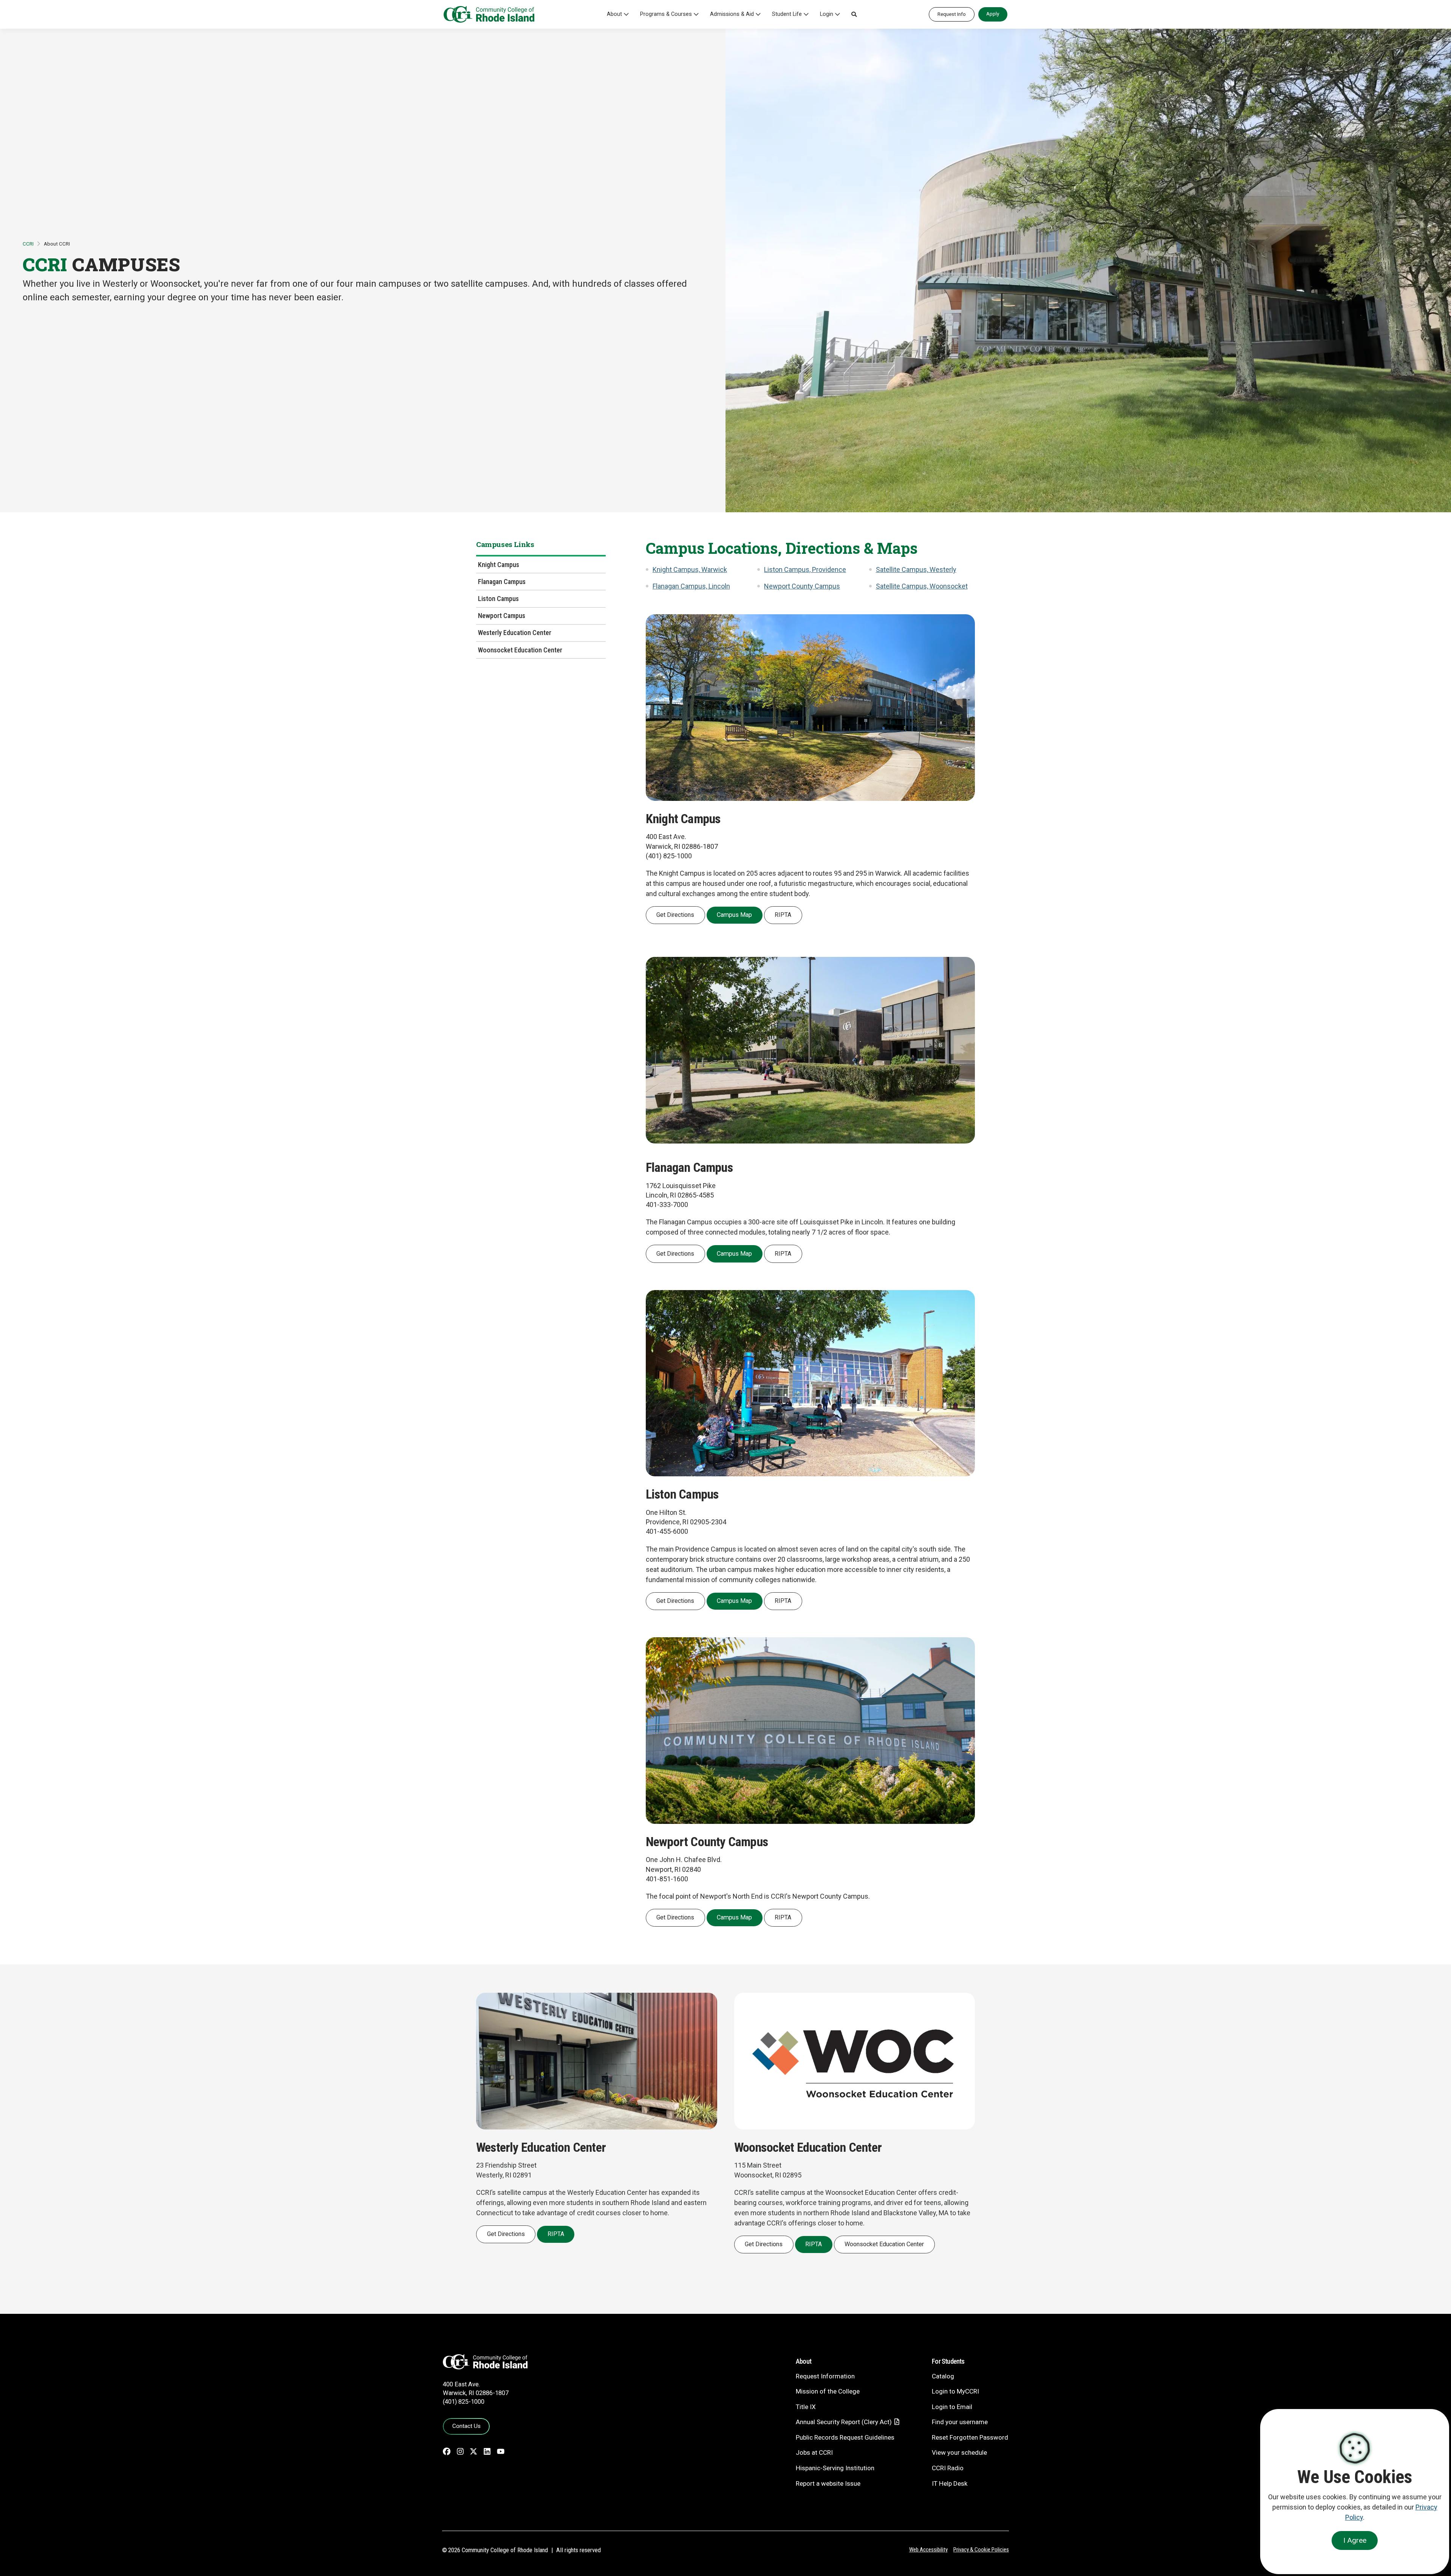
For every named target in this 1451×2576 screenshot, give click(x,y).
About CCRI (57, 244)
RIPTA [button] (783, 915)
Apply (993, 14)
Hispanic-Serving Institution (835, 2468)
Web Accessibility (928, 2550)
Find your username (960, 2422)
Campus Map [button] (734, 915)
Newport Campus (502, 616)
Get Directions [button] (675, 915)
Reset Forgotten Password (970, 2437)
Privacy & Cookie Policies (981, 2550)
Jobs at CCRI (814, 2452)
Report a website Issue (828, 2483)
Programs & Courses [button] (666, 14)
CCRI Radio (948, 2468)
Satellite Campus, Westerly (916, 569)
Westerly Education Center (515, 633)
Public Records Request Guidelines (845, 2437)
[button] (854, 14)
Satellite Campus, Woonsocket (922, 586)
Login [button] (827, 14)
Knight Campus (499, 565)
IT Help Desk (950, 2483)
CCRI (28, 244)
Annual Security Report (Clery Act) (844, 2422)
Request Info (952, 14)
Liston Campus (498, 599)
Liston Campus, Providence (805, 569)
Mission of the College (828, 2391)
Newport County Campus (802, 586)
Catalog (943, 2376)
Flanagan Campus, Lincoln (691, 586)
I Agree (1355, 2540)
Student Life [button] (787, 14)
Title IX (806, 2407)
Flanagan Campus (502, 582)
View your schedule (959, 2452)
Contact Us (466, 2426)
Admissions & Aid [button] (732, 14)
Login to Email (952, 2407)
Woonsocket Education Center (520, 650)
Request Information (825, 2376)
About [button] (614, 14)
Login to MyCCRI (955, 2391)
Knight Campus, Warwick (690, 569)
